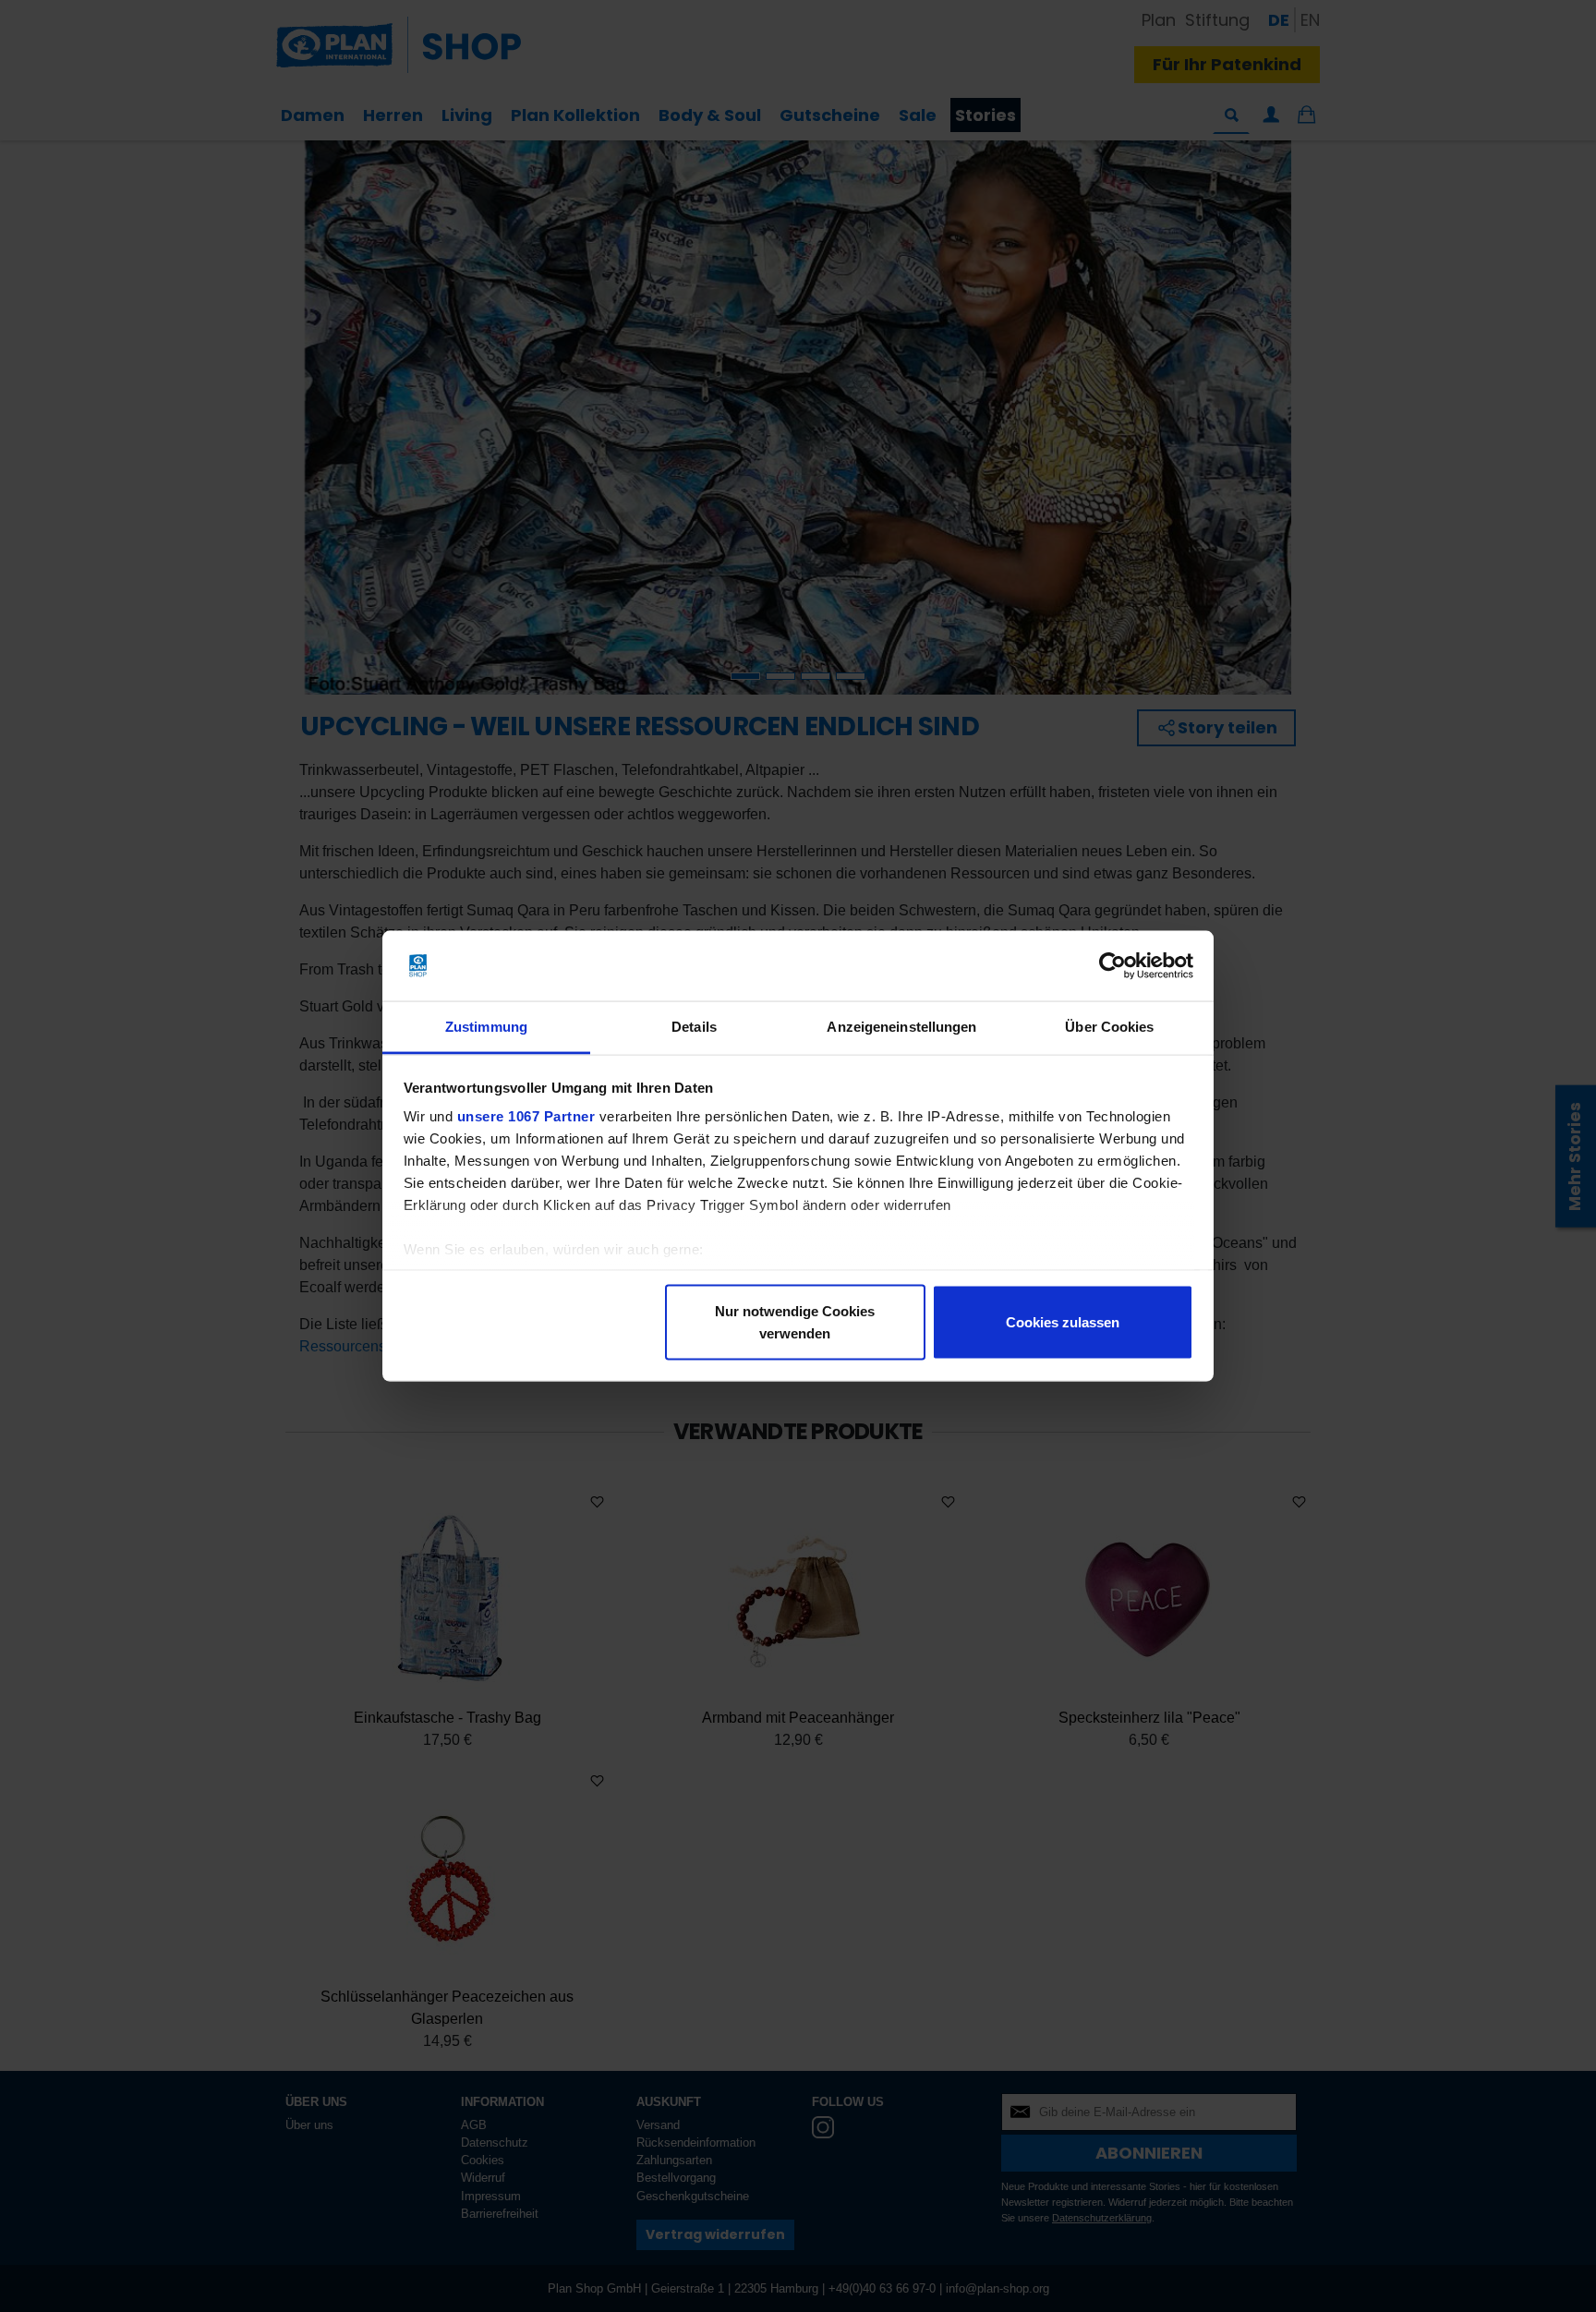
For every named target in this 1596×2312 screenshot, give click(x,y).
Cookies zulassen (1063, 1321)
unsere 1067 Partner (526, 1116)
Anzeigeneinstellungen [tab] (901, 1027)
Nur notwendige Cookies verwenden (795, 1321)
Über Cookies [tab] (1109, 1027)
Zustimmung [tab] (486, 1027)
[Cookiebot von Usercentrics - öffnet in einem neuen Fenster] (1112, 966)
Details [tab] (694, 1027)
